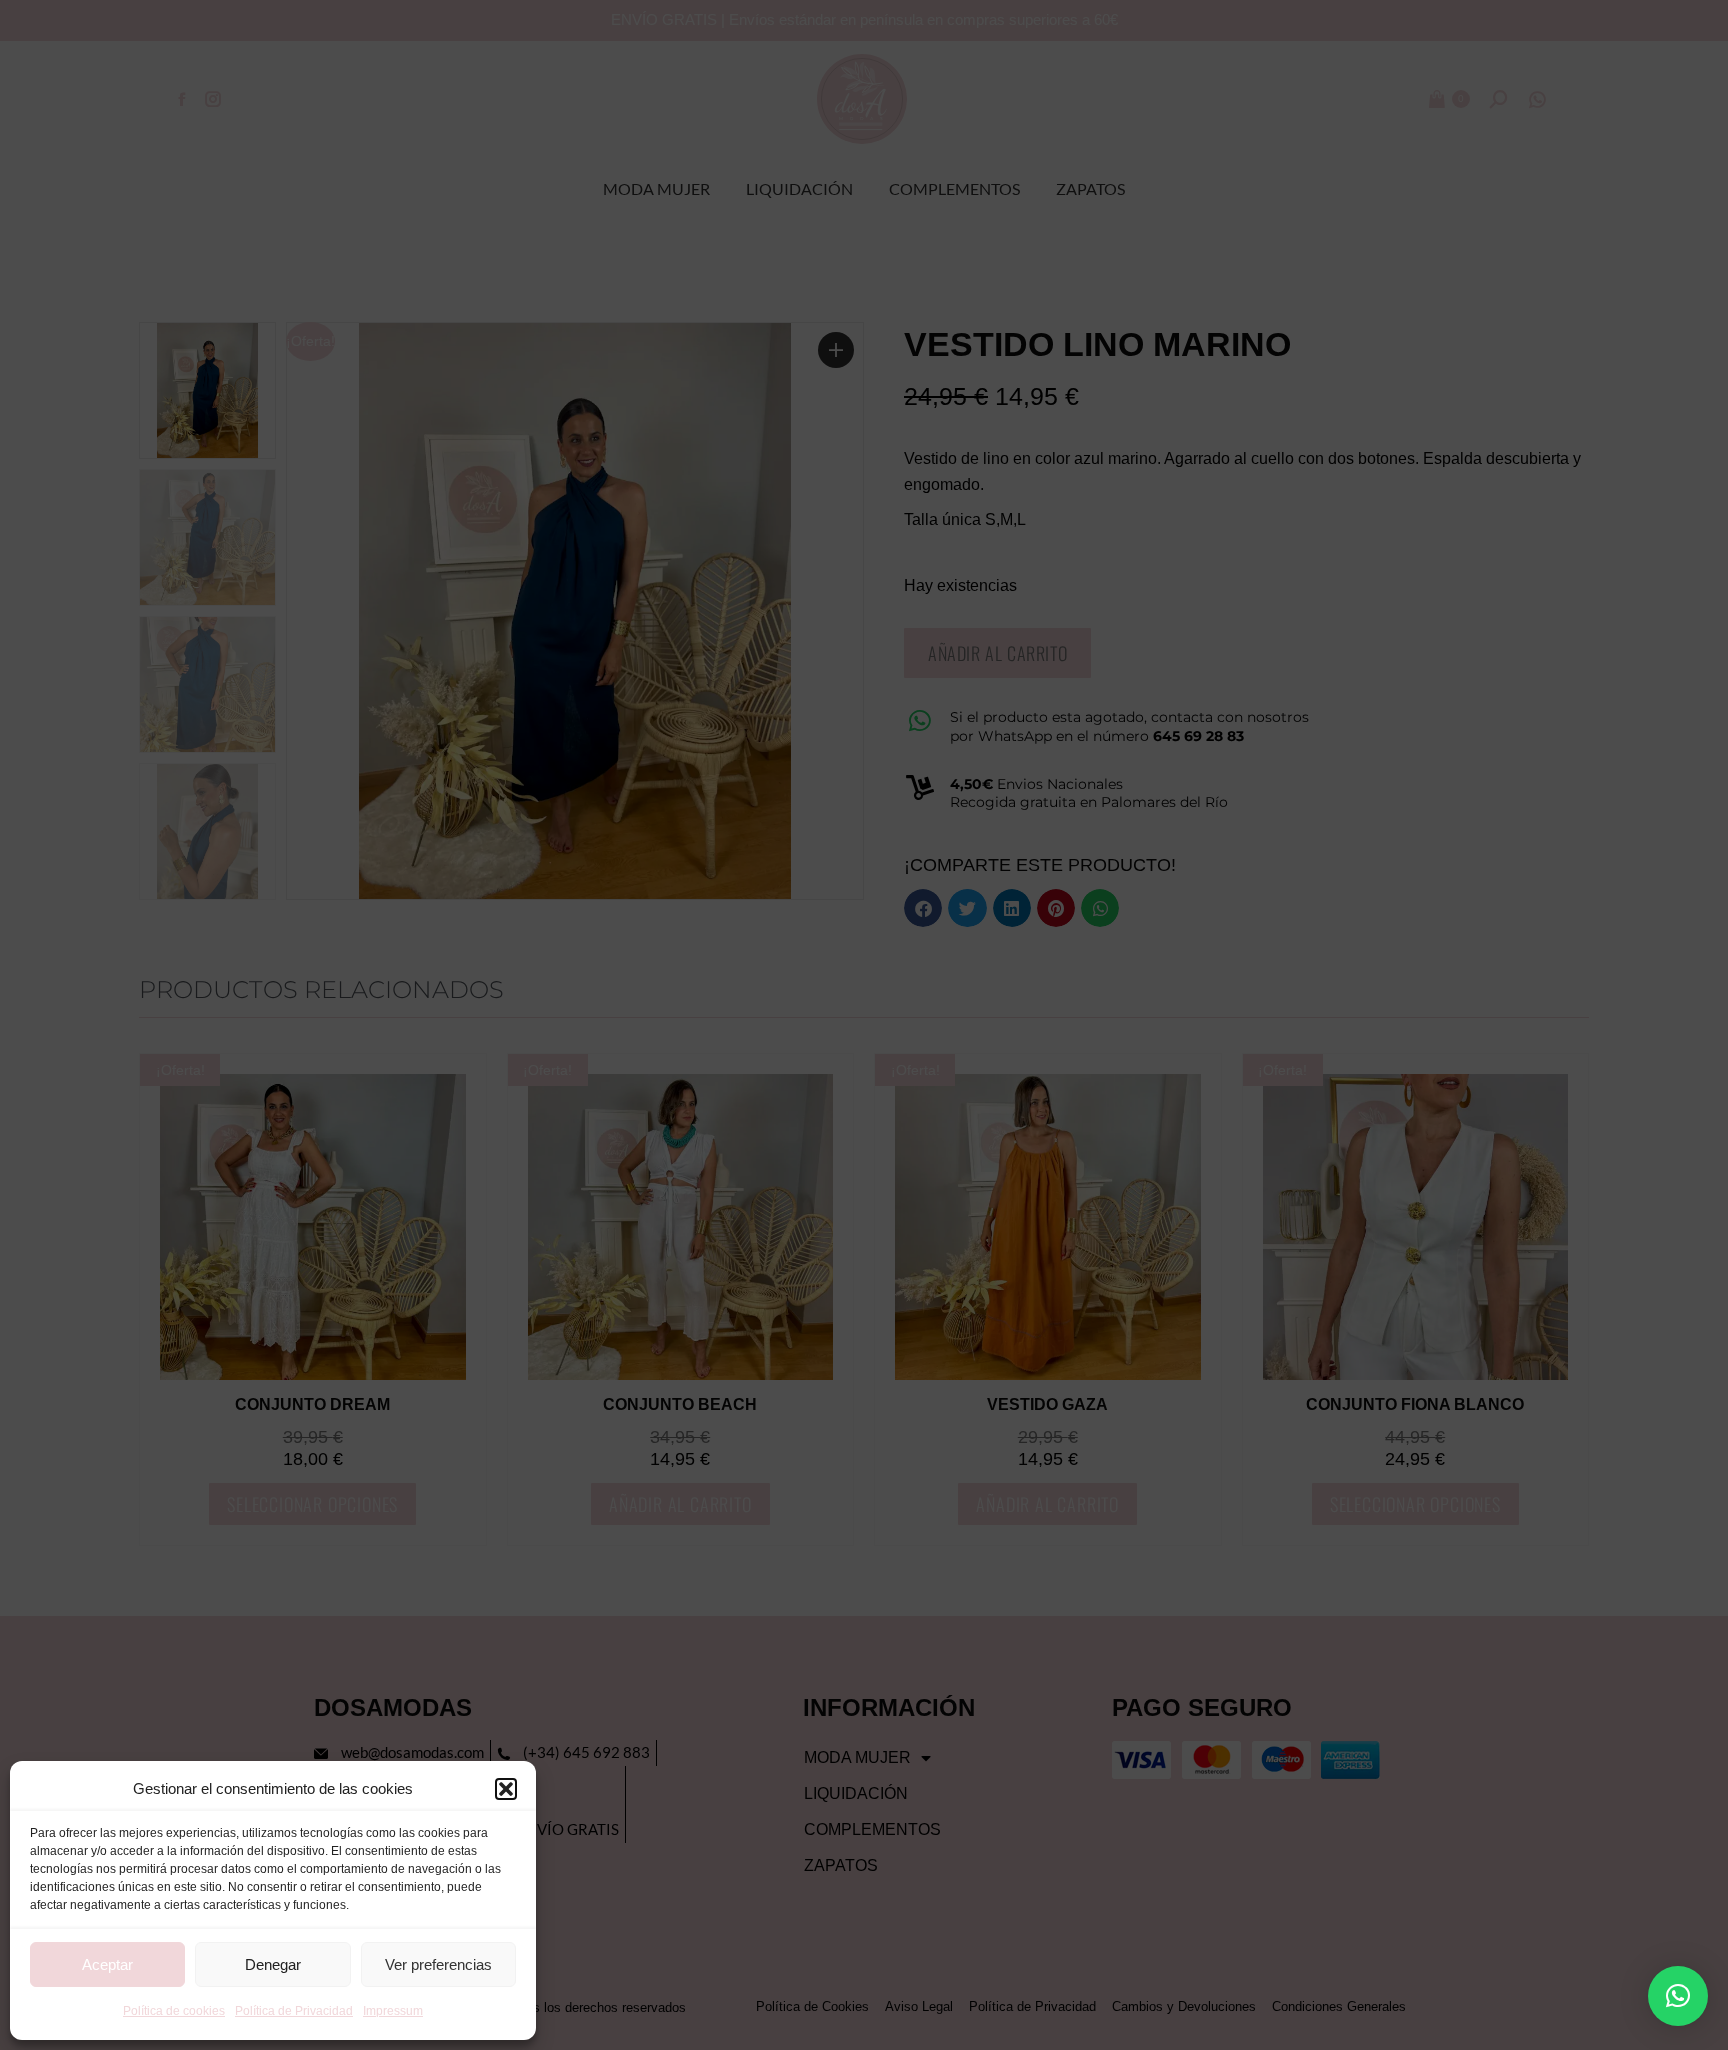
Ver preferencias (438, 1964)
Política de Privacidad (294, 2011)
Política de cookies (174, 2011)
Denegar (273, 1964)
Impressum (393, 2011)
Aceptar (107, 1964)
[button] (506, 1789)
